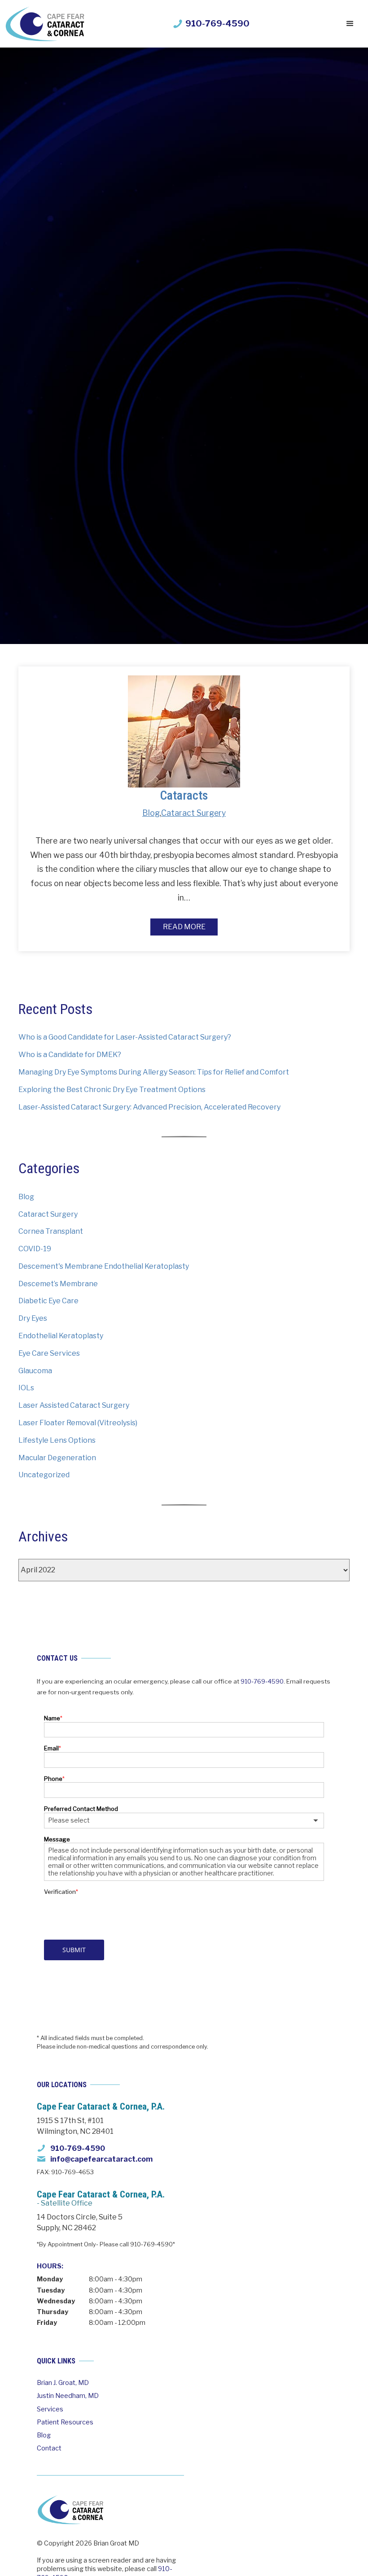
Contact (49, 2448)
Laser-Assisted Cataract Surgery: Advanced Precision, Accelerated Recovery (149, 1107)
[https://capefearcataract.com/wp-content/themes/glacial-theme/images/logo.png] (70, 2509)
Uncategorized (44, 1475)
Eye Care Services (49, 1353)
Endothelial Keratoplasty (61, 1336)
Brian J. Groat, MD (63, 2383)
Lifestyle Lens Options (57, 1440)
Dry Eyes (33, 1318)
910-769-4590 (262, 1681)
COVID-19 (35, 1249)
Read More (184, 927)
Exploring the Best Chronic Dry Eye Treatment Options (112, 1090)
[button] (350, 24)
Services (50, 2409)
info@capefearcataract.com (101, 2159)
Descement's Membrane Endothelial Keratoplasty (104, 1266)
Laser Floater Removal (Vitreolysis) (78, 1423)
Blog (151, 813)
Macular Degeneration (57, 1458)
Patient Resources (65, 2422)
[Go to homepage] (45, 24)
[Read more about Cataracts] (184, 731)
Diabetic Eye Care (48, 1301)
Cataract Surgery (193, 813)
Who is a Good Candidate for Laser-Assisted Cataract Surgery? (125, 1037)
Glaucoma (35, 1371)
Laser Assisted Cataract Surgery (74, 1405)
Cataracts (184, 795)
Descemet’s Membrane (58, 1284)
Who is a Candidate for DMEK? (70, 1055)
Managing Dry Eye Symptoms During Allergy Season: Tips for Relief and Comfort (154, 1072)
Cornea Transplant (51, 1231)
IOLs (26, 1388)
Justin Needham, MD (68, 2396)
